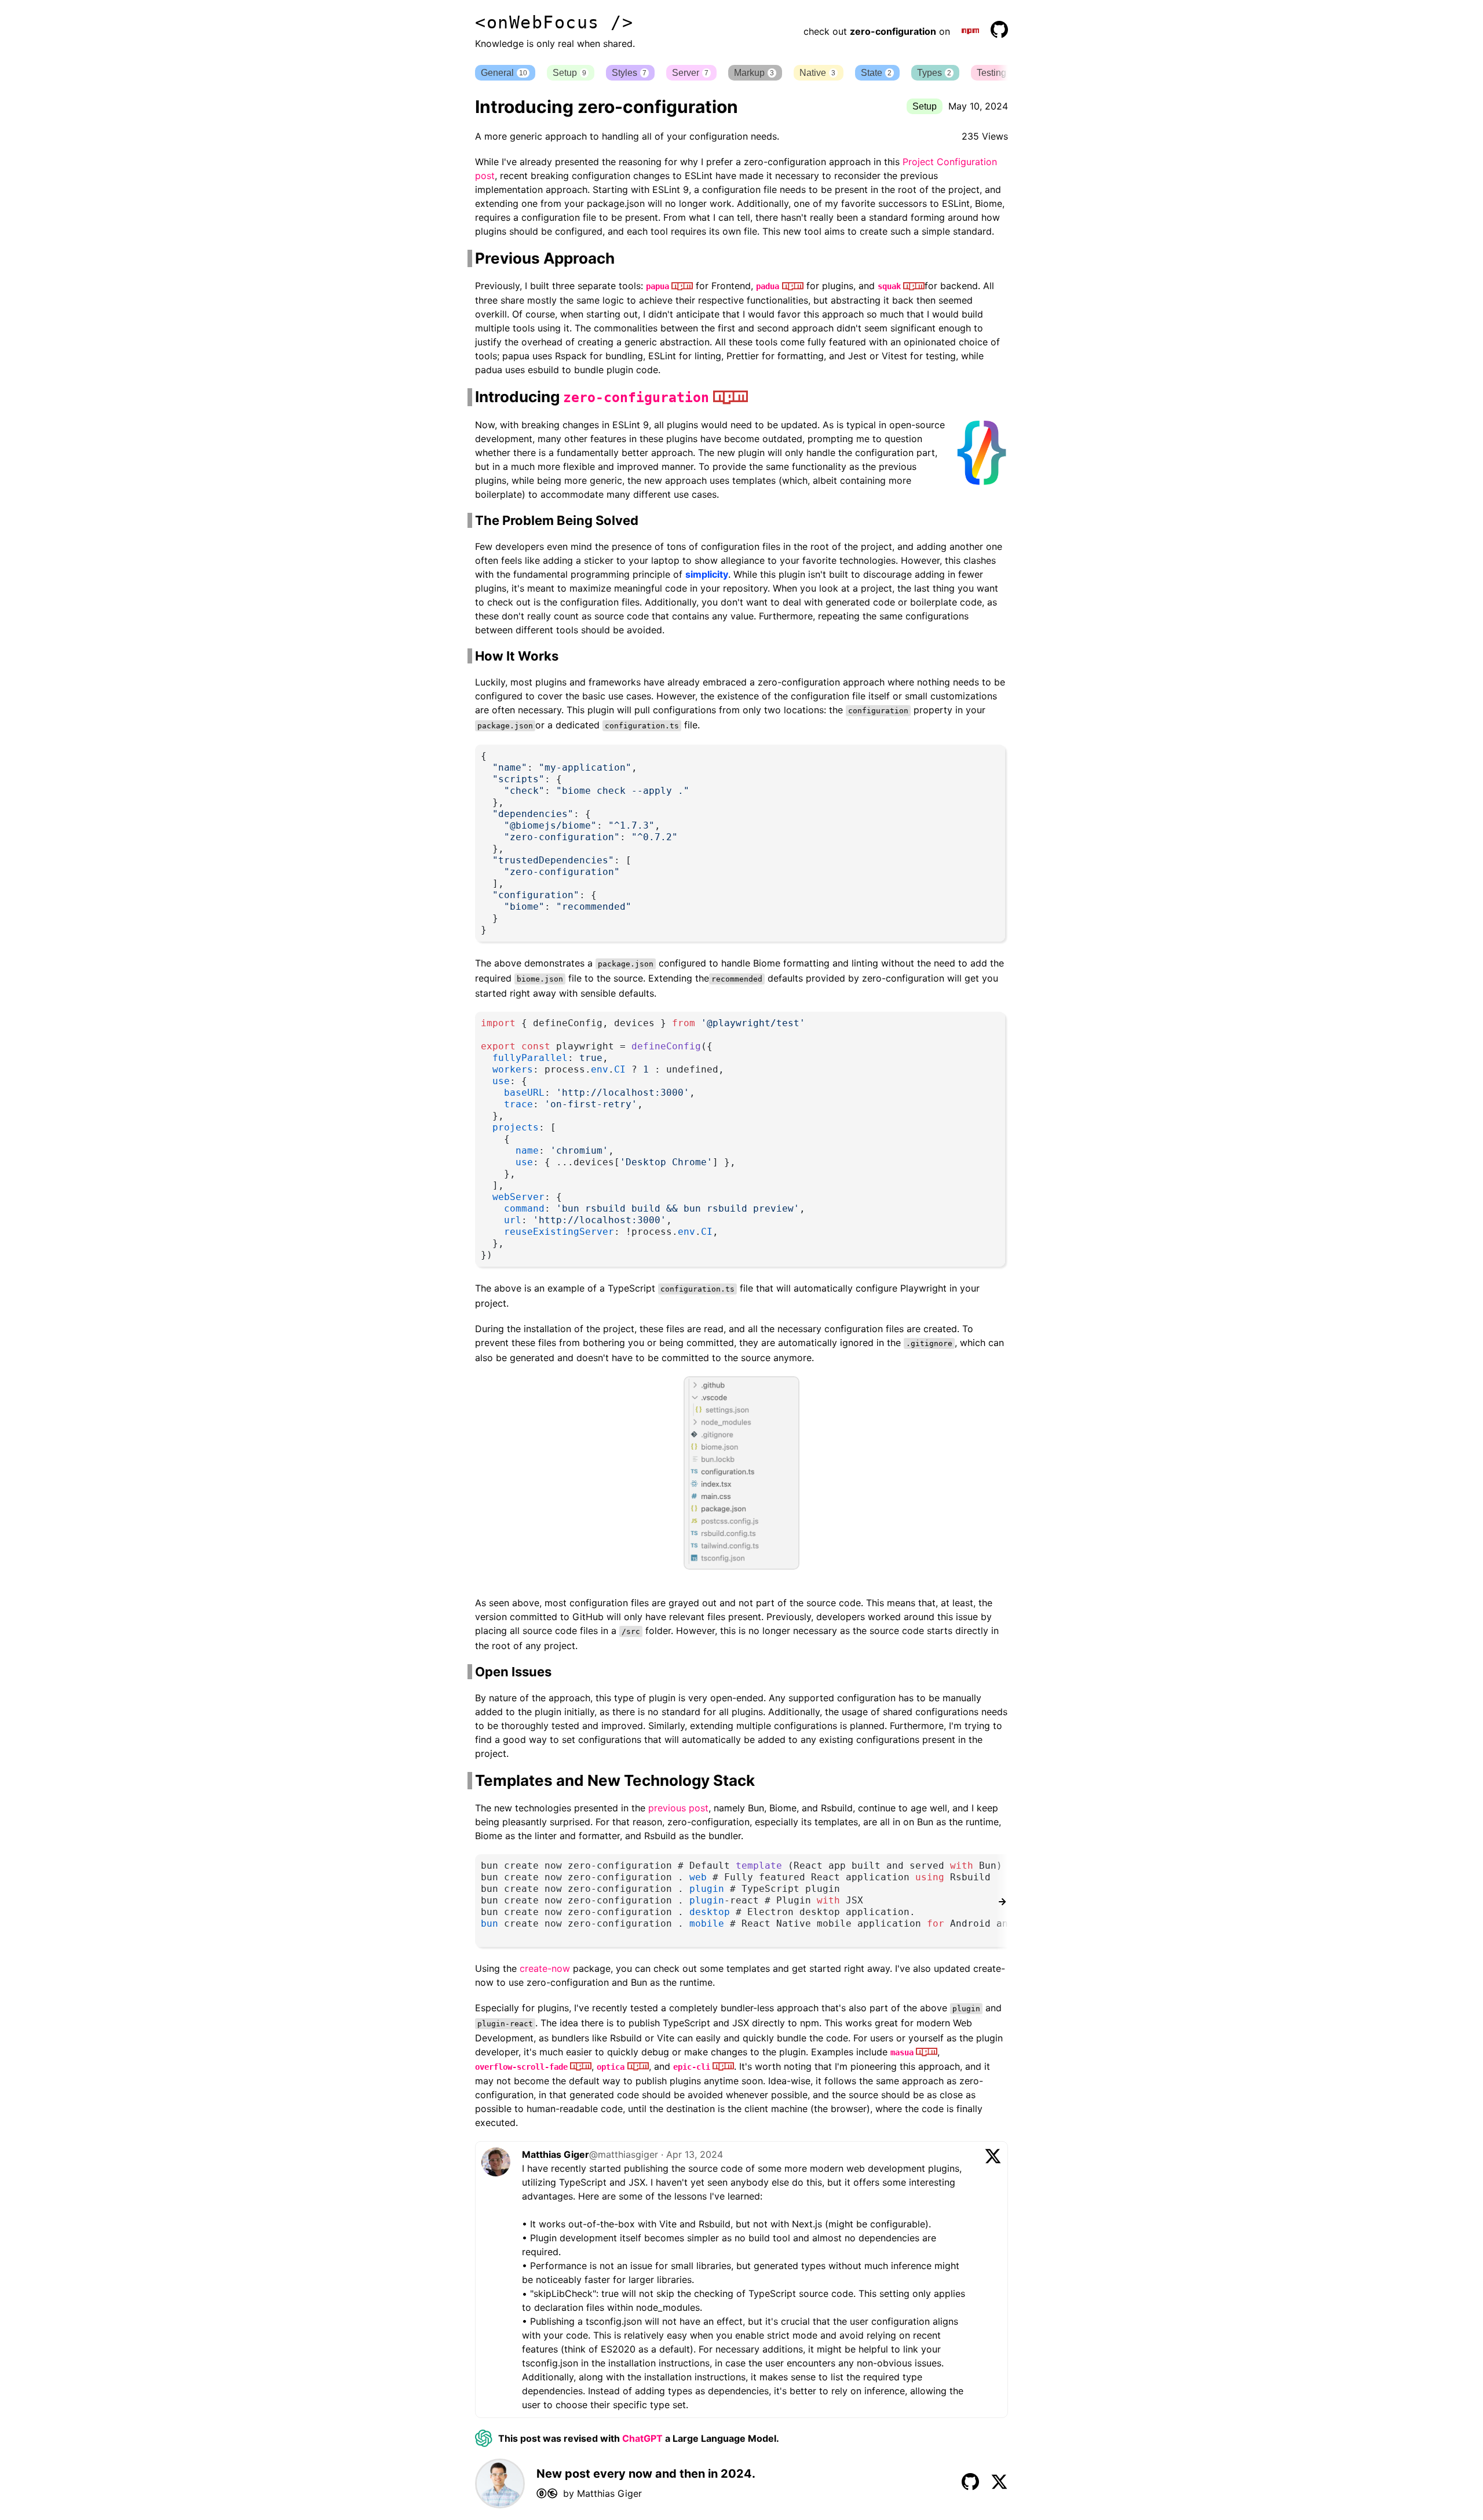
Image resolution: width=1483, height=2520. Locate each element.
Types (934, 73)
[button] (1002, 73)
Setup (569, 73)
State (876, 73)
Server (690, 73)
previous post (678, 1808)
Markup (754, 73)
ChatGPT (642, 2438)
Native (817, 73)
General (504, 73)
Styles (629, 73)
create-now (545, 1968)
